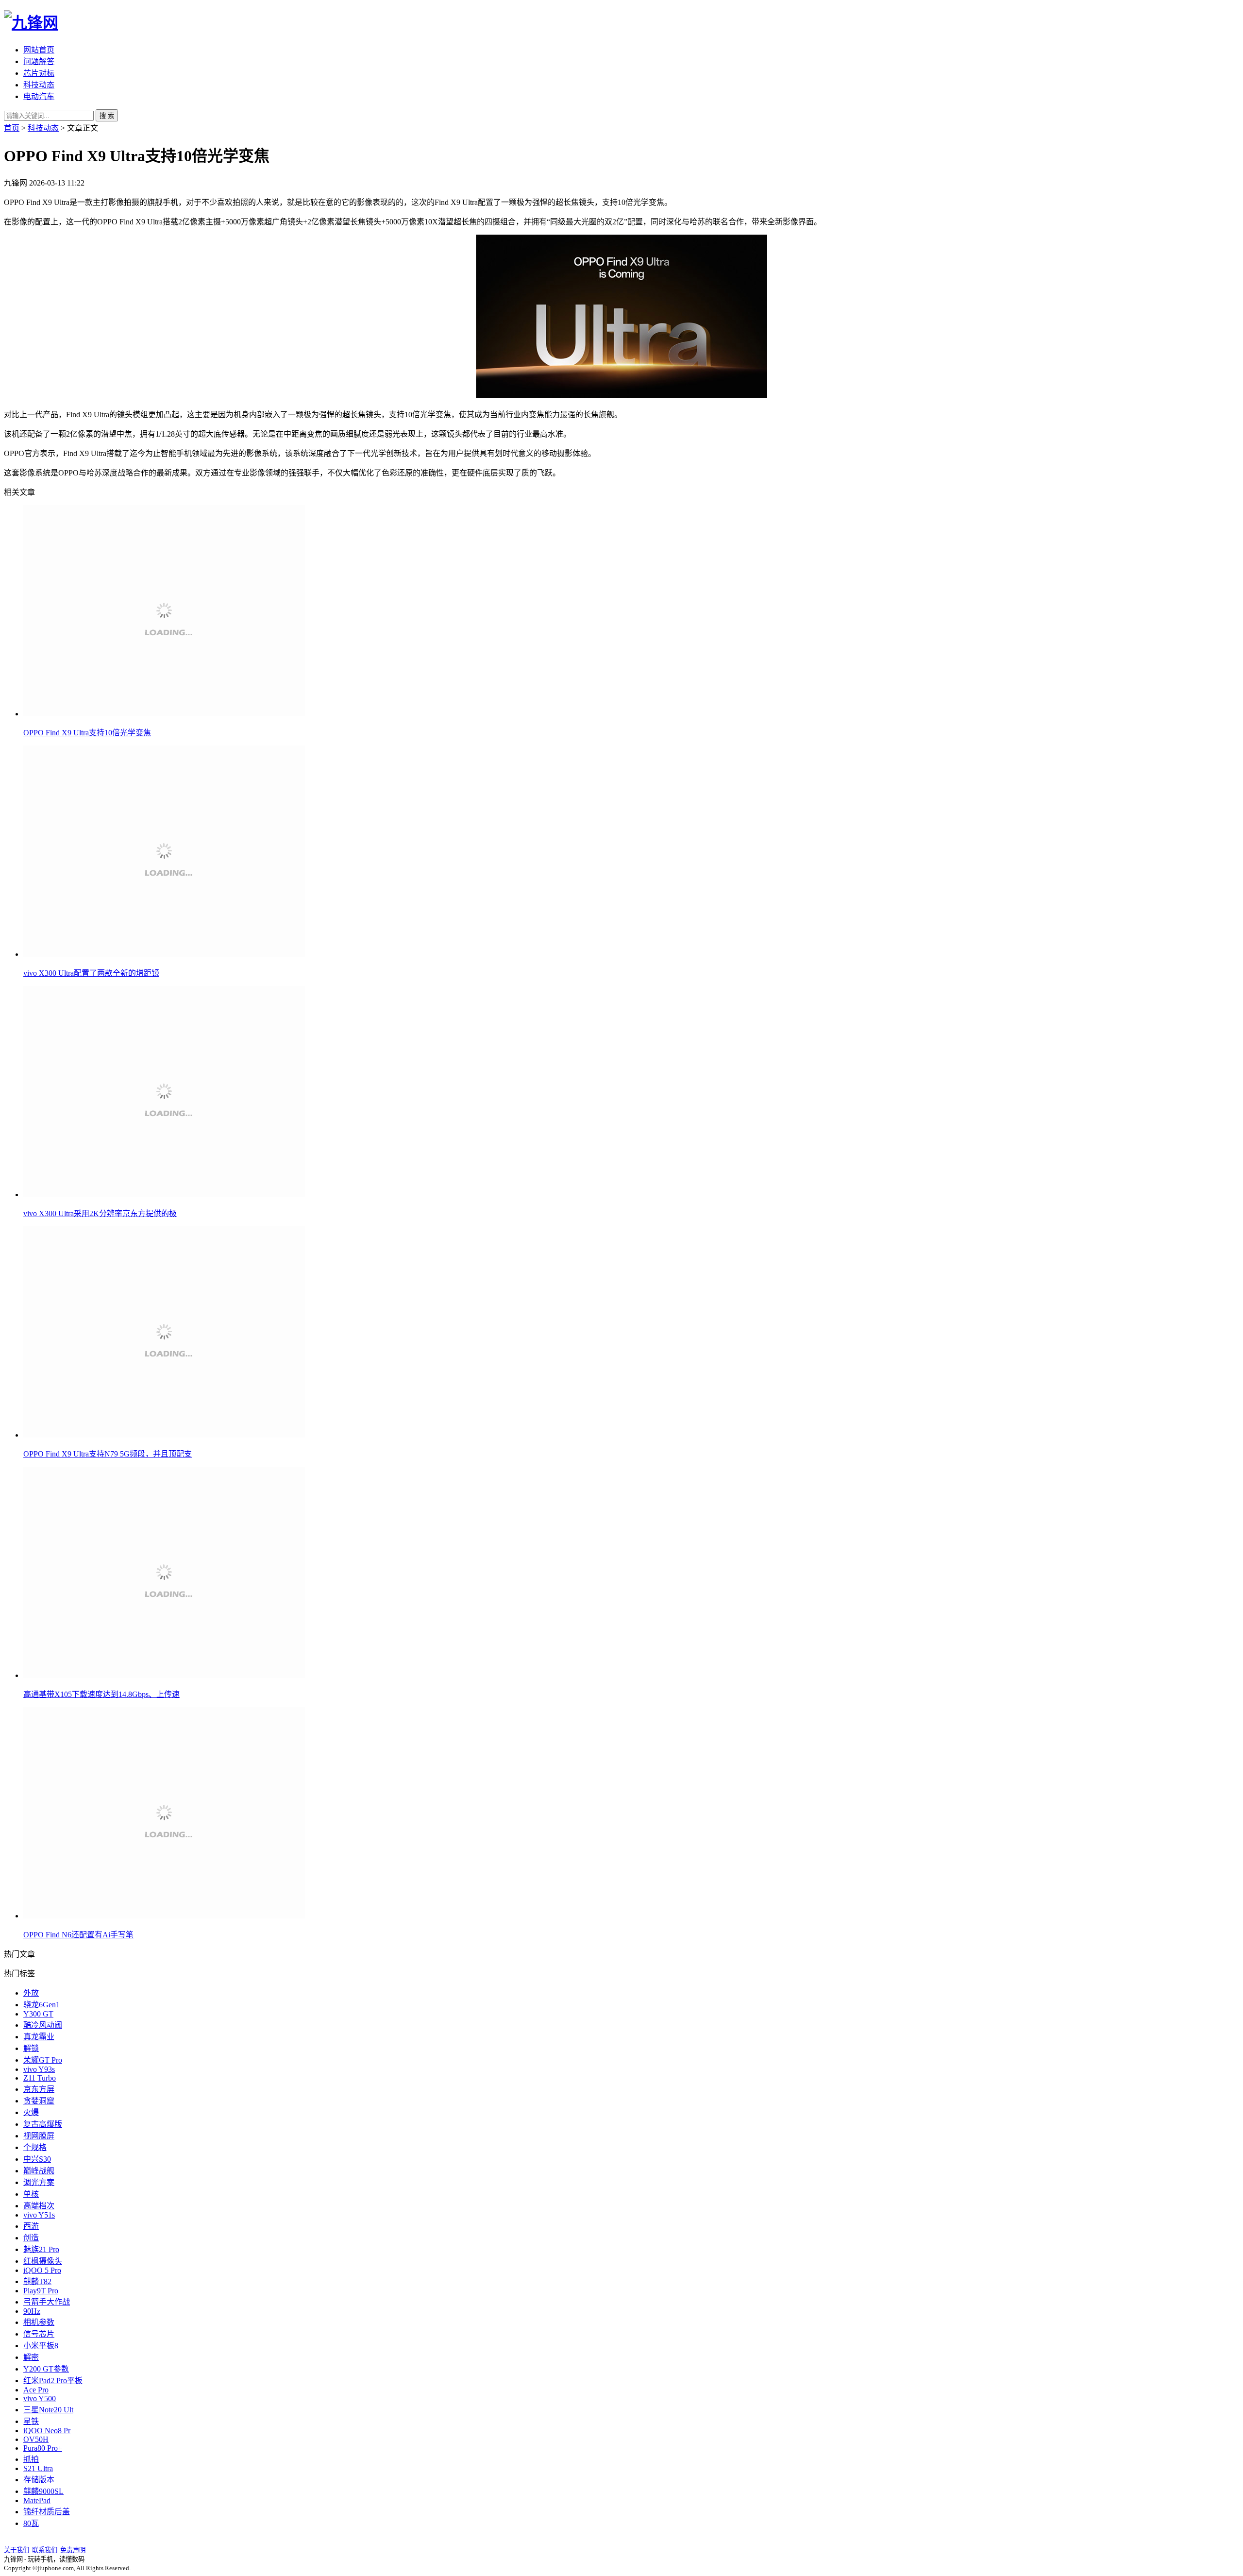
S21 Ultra (38, 2468)
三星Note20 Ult (48, 2410)
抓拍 (31, 2459)
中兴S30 (37, 2159)
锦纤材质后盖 (47, 2512)
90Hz (32, 2311)
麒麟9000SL (43, 2491)
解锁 (31, 2048)
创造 (31, 2238)
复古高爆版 (43, 2124)
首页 (12, 128)
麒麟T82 (37, 2281)
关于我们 (17, 2550)
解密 (31, 2357)
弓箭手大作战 (47, 2302)
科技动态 (39, 85)
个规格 (35, 2147)
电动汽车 (39, 96)
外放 (31, 1993)
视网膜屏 (39, 2136)
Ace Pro (36, 2390)
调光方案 (39, 2182)
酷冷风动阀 (43, 2025)
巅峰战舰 (39, 2171)
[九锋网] (31, 23)
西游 (31, 2226)
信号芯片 (39, 2334)
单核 (31, 2194)
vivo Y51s (39, 2215)
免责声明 (73, 2550)
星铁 (31, 2421)
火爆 (31, 2112)
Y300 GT (38, 2014)
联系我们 (45, 2550)
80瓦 (31, 2523)
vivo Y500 (40, 2398)
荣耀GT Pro (43, 2060)
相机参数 (39, 2322)
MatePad (37, 2500)
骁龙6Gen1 (42, 2005)
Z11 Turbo (40, 2078)
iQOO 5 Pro (42, 2270)
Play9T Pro (41, 2291)
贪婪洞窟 (39, 2101)
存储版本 (39, 2480)
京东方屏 (39, 2089)
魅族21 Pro (41, 2249)
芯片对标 (39, 73)
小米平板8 (41, 2346)
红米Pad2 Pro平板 (53, 2381)
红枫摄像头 (43, 2261)
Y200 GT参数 (46, 2369)
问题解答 (39, 61)
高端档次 (39, 2206)
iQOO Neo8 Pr (47, 2431)
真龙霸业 (39, 2037)
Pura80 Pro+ (43, 2448)
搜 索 (107, 116)
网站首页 (39, 50)
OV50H (36, 2439)
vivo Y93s (39, 2069)
